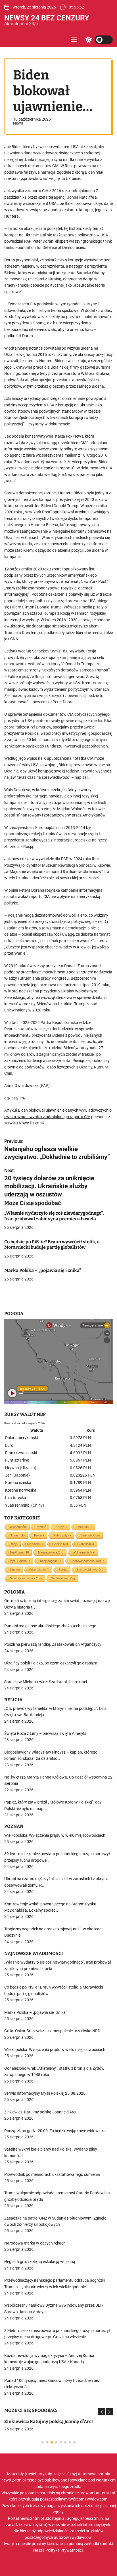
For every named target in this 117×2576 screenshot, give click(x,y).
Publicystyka (62, 1535)
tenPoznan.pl (19, 1552)
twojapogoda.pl (50, 1561)
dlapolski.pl (35, 1544)
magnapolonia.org (51, 1552)
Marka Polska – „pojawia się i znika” (43, 1270)
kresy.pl (61, 1527)
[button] (102, 2412)
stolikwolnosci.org (63, 1578)
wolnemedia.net (84, 1552)
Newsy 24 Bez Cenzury (47, 18)
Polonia (39, 1535)
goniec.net (60, 1544)
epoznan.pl (84, 1527)
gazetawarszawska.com (26, 1578)
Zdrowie (15, 1570)
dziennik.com (90, 1535)
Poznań (41, 1527)
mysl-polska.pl (20, 1561)
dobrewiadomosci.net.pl (87, 1561)
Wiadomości (18, 1527)
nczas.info (17, 1535)
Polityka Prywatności (64, 2550)
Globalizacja (86, 1544)
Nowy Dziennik (32, 1123)
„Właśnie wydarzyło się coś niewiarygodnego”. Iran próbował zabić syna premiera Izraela (54, 1216)
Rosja (14, 1544)
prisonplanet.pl (39, 1570)
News (18, 123)
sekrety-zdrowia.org (90, 1570)
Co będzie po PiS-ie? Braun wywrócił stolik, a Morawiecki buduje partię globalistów (52, 1244)
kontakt (106, 2544)
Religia (63, 1570)
